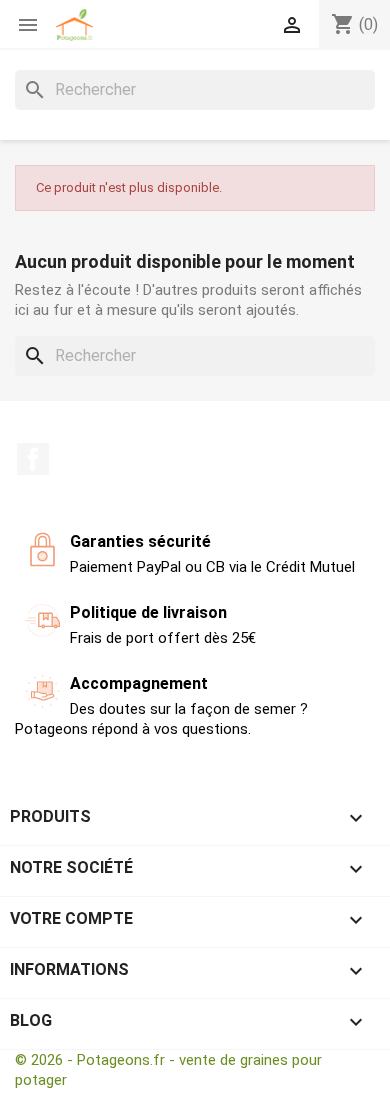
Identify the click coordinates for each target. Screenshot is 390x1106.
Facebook (33, 459)
